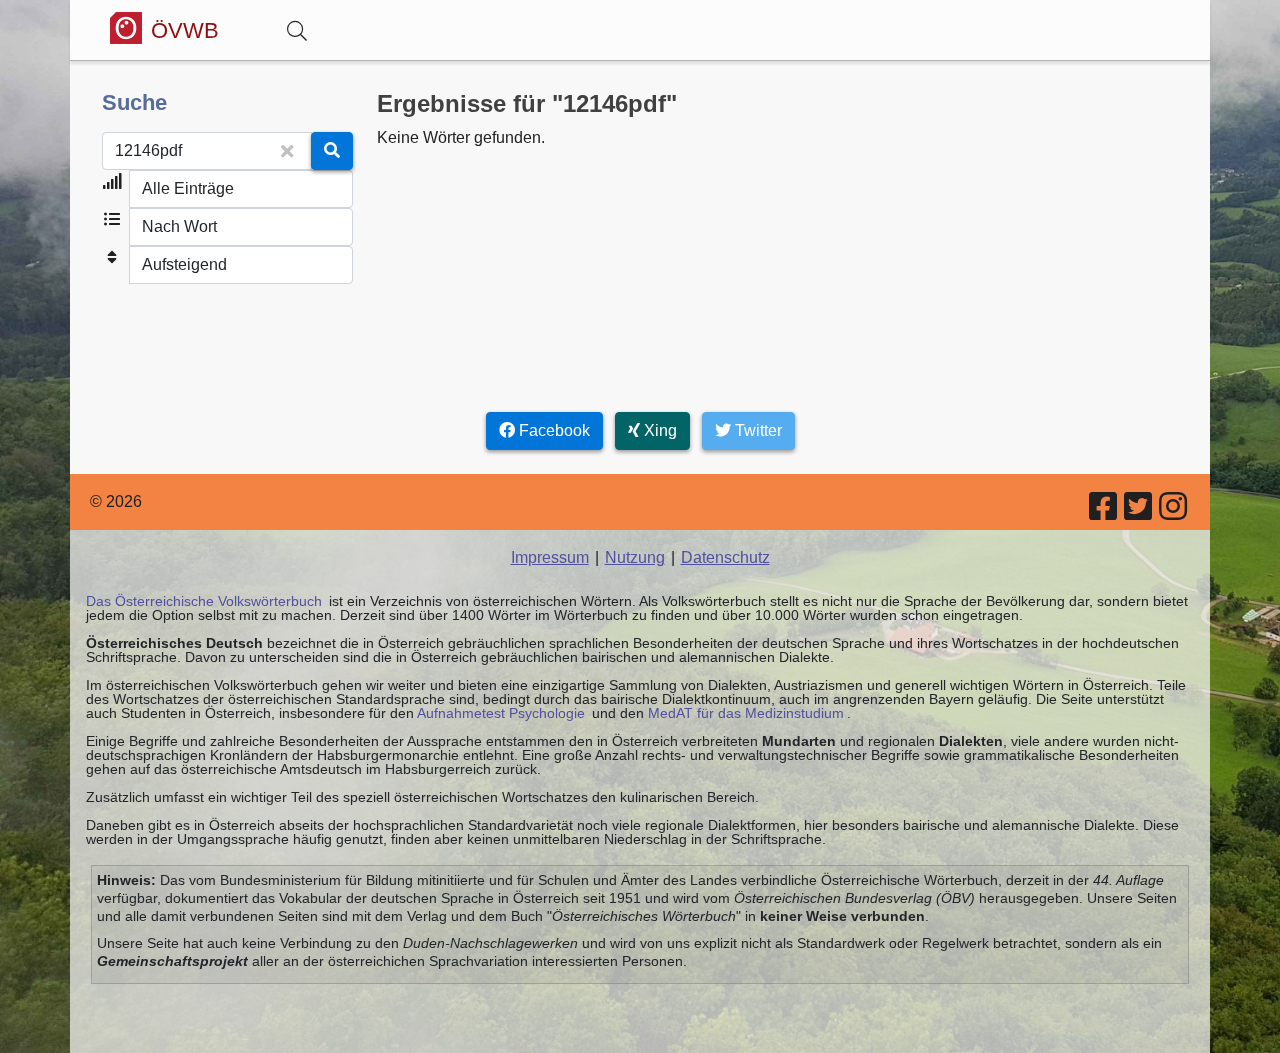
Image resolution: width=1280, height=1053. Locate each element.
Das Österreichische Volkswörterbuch (204, 601)
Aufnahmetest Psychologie (501, 713)
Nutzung (635, 557)
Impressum (550, 557)
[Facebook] (1104, 512)
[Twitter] (1139, 512)
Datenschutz (725, 557)
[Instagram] (1174, 512)
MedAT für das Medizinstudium (746, 713)
